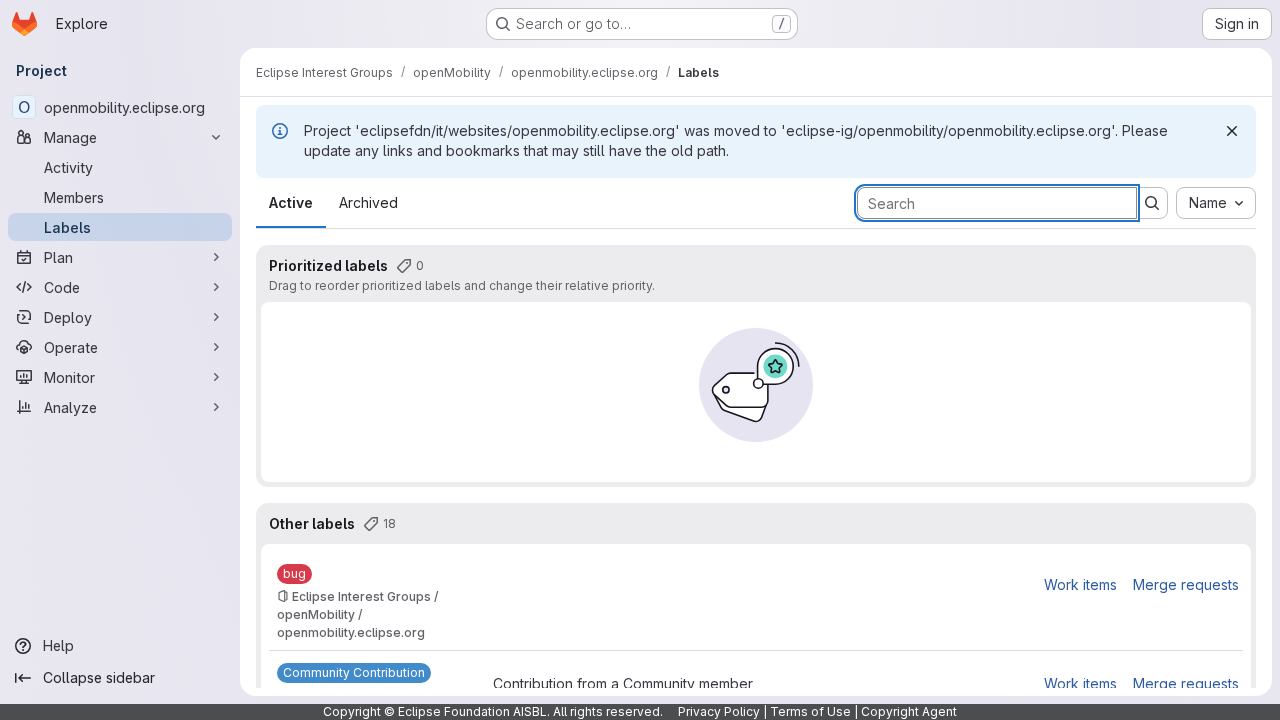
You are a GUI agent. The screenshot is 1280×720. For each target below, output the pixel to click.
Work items (1080, 584)
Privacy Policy (719, 711)
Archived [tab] (368, 202)
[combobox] (1216, 203)
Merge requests (1186, 584)
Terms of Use (810, 711)
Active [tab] (291, 202)
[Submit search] (1152, 203)
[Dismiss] (1232, 131)
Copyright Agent (909, 711)
